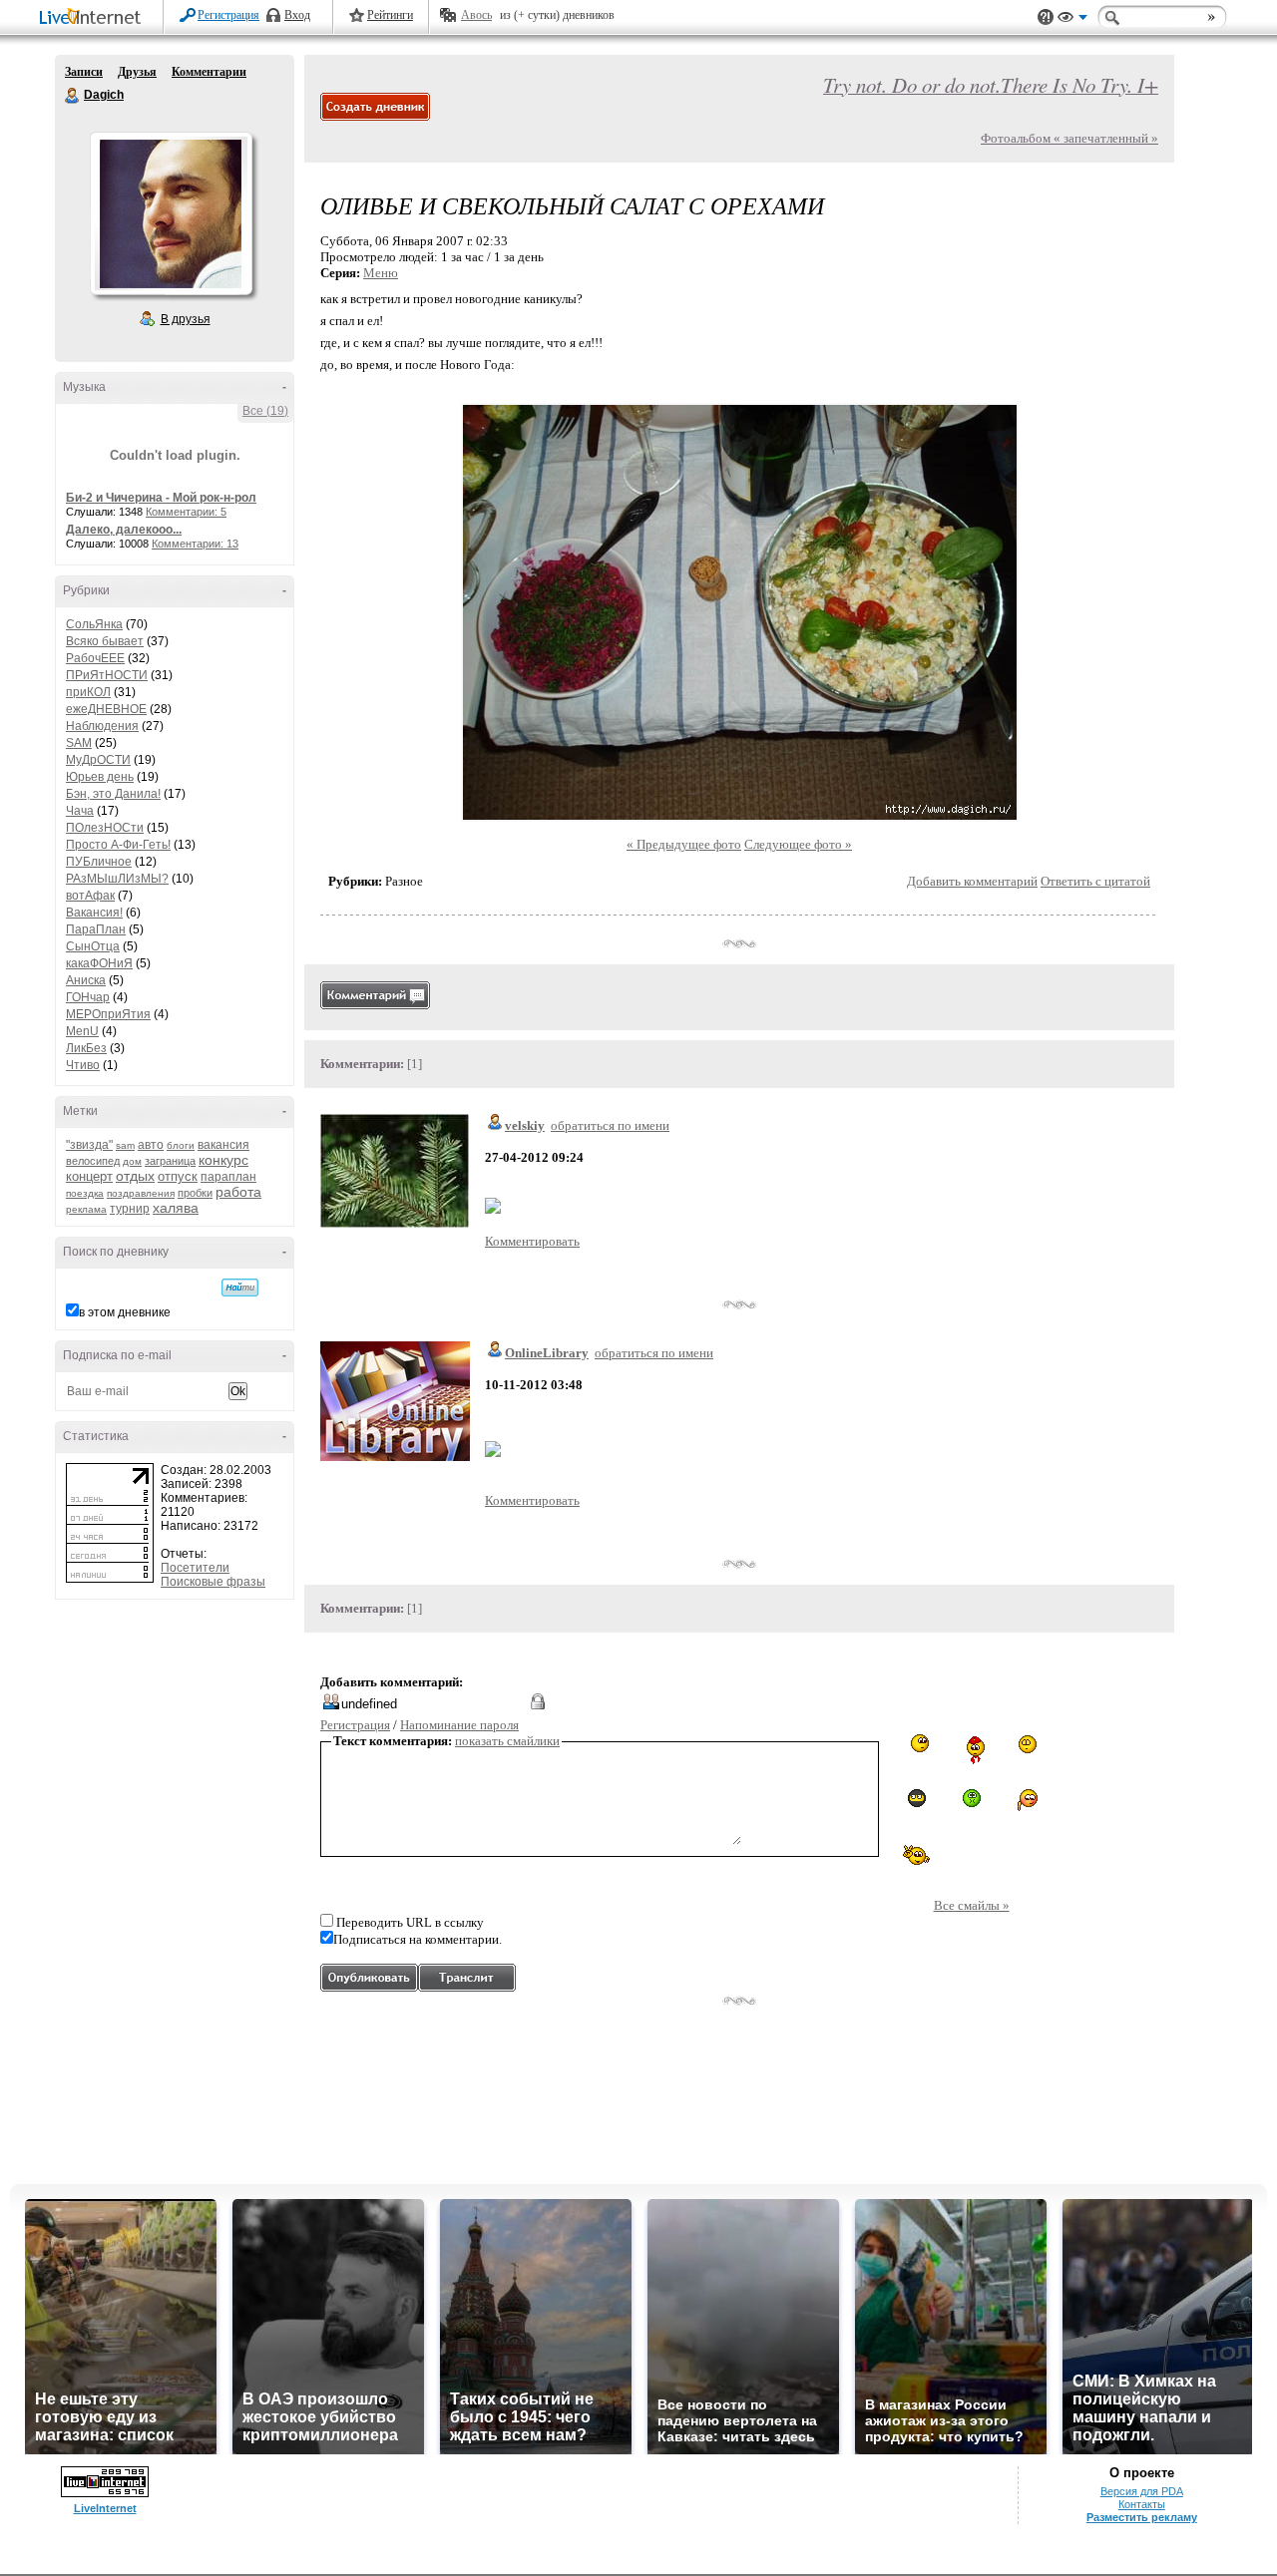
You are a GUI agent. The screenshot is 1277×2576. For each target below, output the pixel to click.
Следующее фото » (798, 844)
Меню (381, 273)
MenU (82, 1031)
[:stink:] (916, 1743)
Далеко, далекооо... (124, 530)
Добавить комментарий (972, 881)
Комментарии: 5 (186, 512)
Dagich (73, 96)
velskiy (525, 1125)
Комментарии (209, 72)
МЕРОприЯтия (108, 1014)
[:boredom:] (1027, 1744)
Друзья (137, 72)
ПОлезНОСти (105, 828)
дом (132, 1161)
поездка (85, 1193)
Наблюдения (102, 726)
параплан (228, 1177)
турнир (130, 1209)
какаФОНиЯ (99, 963)
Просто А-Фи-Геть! (118, 845)
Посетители (195, 1568)
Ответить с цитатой (1095, 881)
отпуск (178, 1176)
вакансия (223, 1145)
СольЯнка (94, 624)
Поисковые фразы (213, 1582)
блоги (181, 1145)
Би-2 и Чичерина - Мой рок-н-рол (161, 498)
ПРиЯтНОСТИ (107, 675)
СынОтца (93, 946)
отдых (135, 1176)
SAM (79, 743)
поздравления (141, 1193)
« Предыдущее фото (684, 844)
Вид (1072, 20)
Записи (84, 72)
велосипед (93, 1161)
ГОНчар (88, 997)
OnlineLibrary (547, 1353)
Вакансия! (94, 913)
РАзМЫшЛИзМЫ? (117, 879)
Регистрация (228, 15)
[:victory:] (917, 1854)
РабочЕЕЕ (95, 658)
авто (151, 1145)
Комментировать (532, 1241)
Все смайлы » (972, 1905)
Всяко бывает (105, 641)
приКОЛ (88, 692)
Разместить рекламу (1142, 2517)
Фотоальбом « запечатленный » (1069, 138)
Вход (297, 15)
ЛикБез (86, 1048)
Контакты (1142, 2504)
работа (238, 1192)
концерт (89, 1176)
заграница (170, 1161)
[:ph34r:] (917, 1798)
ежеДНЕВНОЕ (106, 709)
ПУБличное (99, 862)
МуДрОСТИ (98, 760)
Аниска (86, 980)
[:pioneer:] (971, 1750)
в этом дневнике (125, 1312)
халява (176, 1208)
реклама (86, 1209)
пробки (195, 1193)
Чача (80, 811)
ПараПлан (96, 929)
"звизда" (89, 1145)
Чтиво (83, 1065)
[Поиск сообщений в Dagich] (240, 1288)
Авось (476, 15)
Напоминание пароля (459, 1725)
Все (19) (265, 411)
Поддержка (1046, 17)
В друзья (186, 319)
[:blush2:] (1026, 1801)
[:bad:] (972, 1798)
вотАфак (90, 896)
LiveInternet (94, 18)
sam (125, 1145)
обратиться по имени (610, 1125)
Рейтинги (390, 15)
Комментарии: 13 (195, 544)
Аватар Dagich (171, 213)
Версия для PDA (1142, 2491)
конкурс (223, 1160)
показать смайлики (507, 1741)
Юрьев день (100, 777)
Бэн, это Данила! (113, 794)
